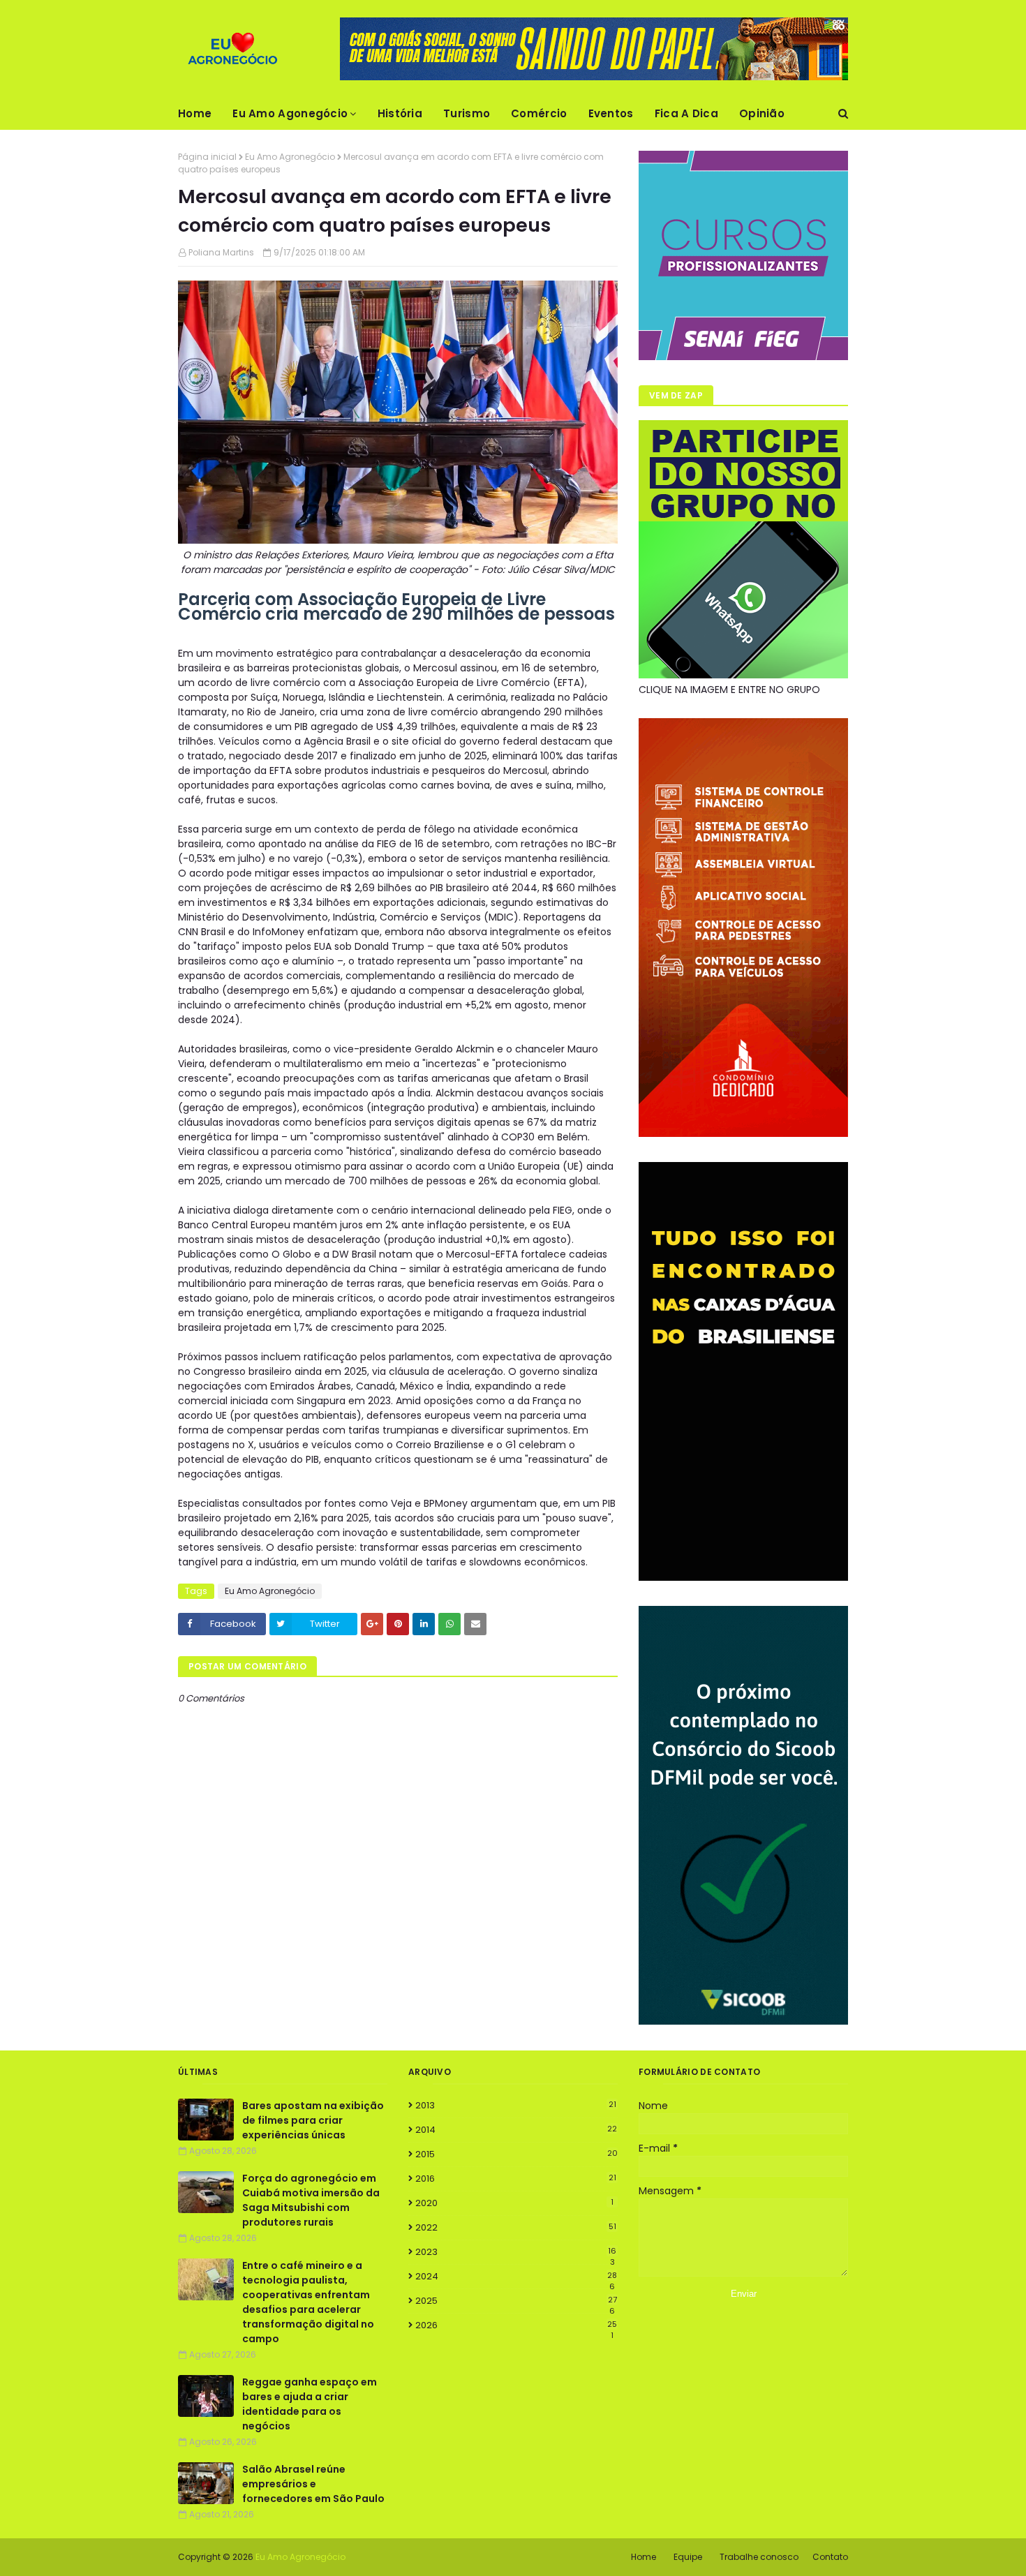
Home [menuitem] (195, 113)
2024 (516, 2277)
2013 (516, 2105)
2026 (516, 2325)
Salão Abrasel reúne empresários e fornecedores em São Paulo (313, 2484)
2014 (516, 2130)
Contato (830, 2557)
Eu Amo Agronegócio (290, 157)
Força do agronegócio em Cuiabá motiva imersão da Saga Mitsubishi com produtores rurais (311, 2200)
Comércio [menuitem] (539, 113)
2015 (516, 2154)
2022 (516, 2227)
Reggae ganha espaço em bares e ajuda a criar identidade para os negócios (310, 2404)
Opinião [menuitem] (762, 113)
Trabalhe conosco (759, 2557)
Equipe (688, 2557)
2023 (516, 2252)
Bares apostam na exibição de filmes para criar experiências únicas (313, 2120)
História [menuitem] (400, 113)
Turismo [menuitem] (467, 113)
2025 (516, 2301)
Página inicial (207, 157)
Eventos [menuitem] (611, 113)
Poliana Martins (221, 252)
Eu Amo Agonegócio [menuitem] (290, 113)
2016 (516, 2179)
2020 (514, 2203)
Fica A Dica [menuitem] (686, 113)
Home (644, 2557)
